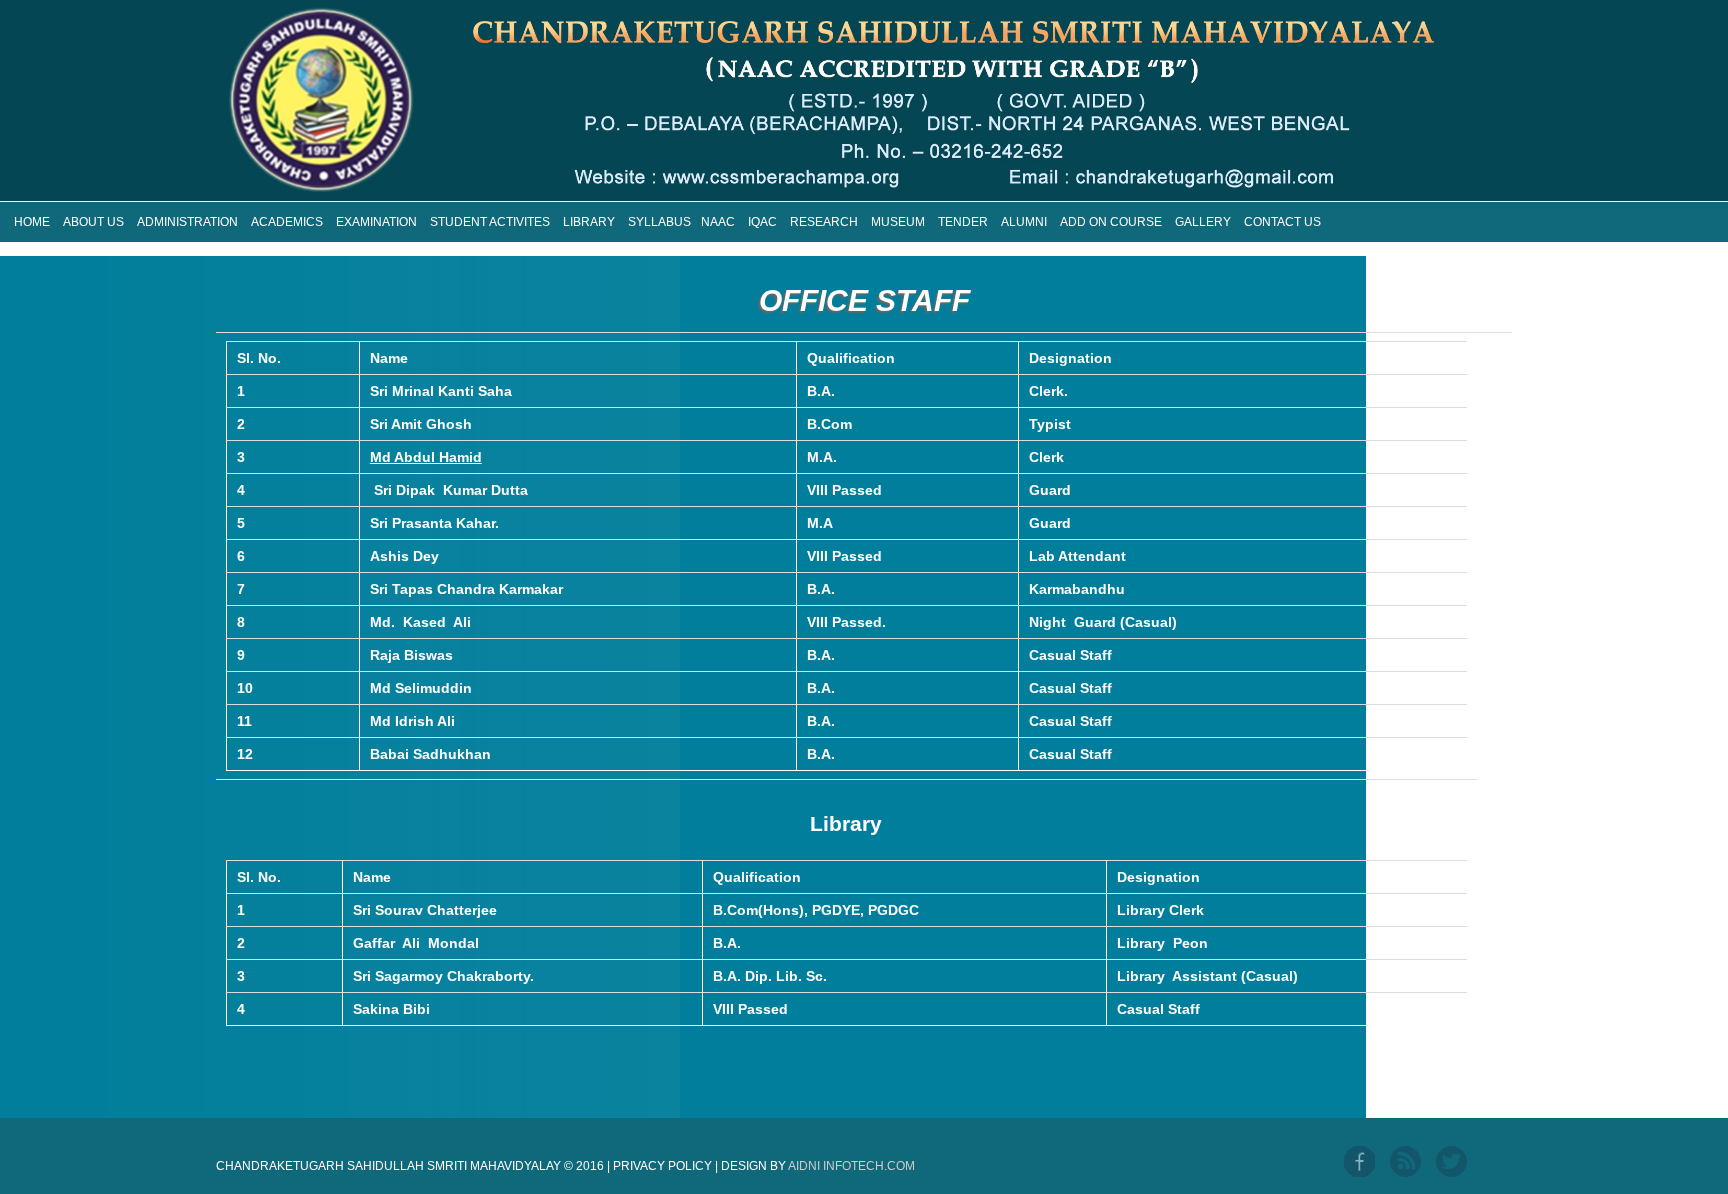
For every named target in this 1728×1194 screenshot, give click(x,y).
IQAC (762, 222)
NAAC (718, 222)
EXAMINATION (376, 222)
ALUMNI (1024, 222)
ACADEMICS (287, 222)
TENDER (963, 222)
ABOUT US (93, 222)
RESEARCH (824, 222)
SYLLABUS (659, 222)
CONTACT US (1282, 222)
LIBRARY (589, 222)
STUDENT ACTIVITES (490, 222)
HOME (32, 222)
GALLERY (1203, 222)
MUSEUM (898, 222)
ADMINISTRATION (187, 222)
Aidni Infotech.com (851, 1166)
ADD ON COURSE (1111, 222)
